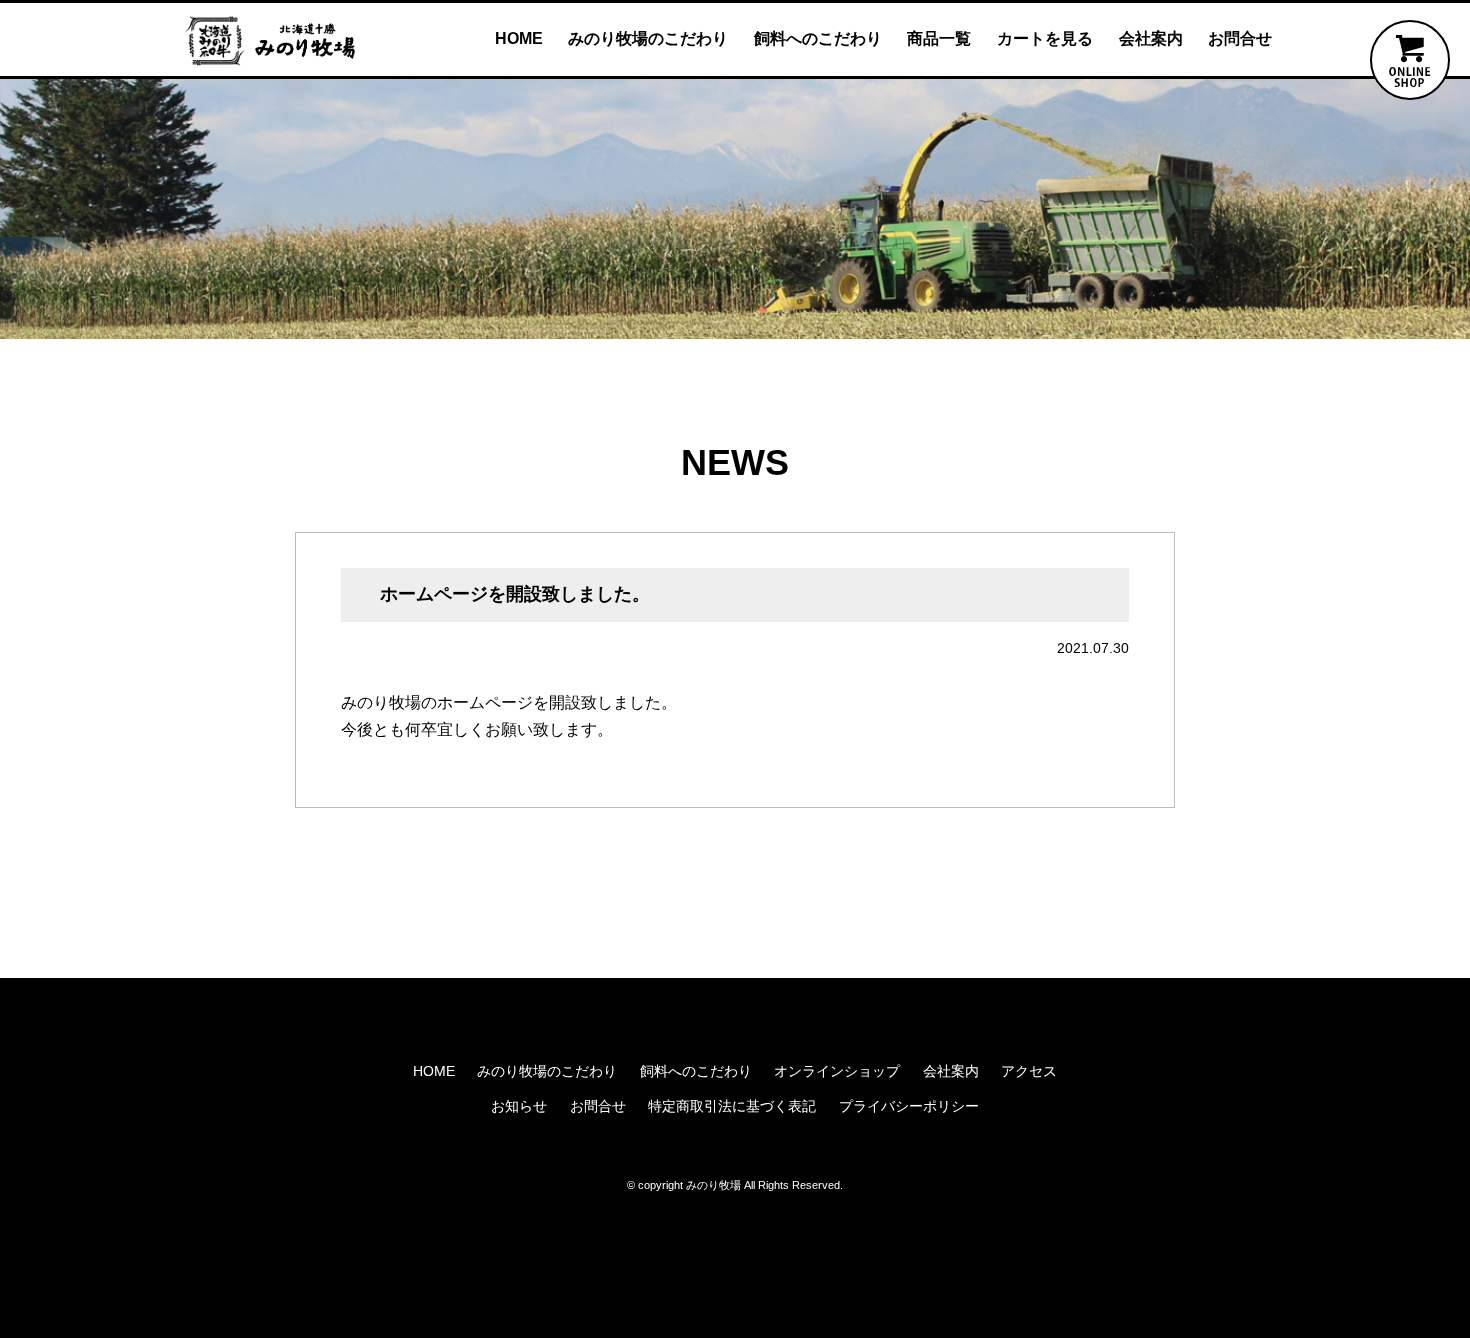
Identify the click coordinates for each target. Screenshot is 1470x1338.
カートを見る (1045, 38)
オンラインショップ (837, 1071)
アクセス (1029, 1071)
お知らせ (519, 1106)
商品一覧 (939, 38)
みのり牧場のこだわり (648, 38)
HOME (519, 38)
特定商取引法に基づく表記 (732, 1106)
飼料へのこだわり (818, 38)
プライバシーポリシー (909, 1106)
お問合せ (1240, 38)
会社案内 (1151, 38)
